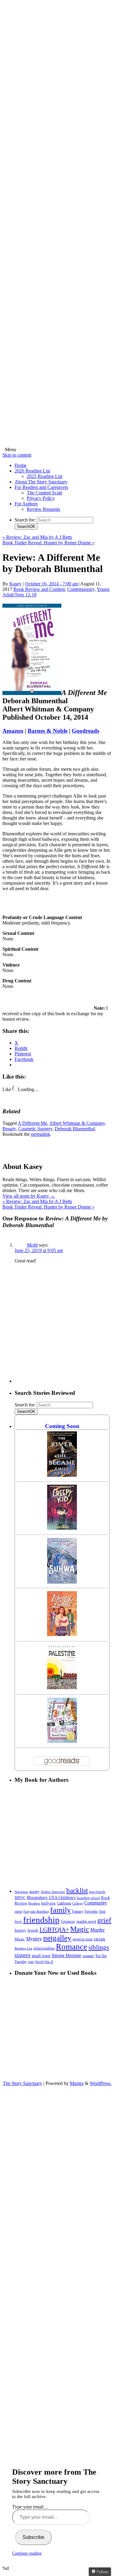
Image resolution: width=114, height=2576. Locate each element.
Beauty (9, 1129)
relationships (44, 1948)
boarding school (88, 1898)
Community (96, 1903)
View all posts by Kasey (29, 1196)
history (20, 1930)
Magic (80, 1929)
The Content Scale (45, 493)
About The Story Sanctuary (41, 482)
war (31, 1962)
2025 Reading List (45, 476)
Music (20, 1939)
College (78, 1903)
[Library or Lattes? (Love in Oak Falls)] (62, 1634)
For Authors (26, 504)
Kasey (16, 584)
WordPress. (101, 2083)
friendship (41, 1920)
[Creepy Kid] (62, 1528)
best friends (97, 1892)
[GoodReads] (57, 370)
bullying (48, 1903)
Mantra (77, 2083)
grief (104, 1920)
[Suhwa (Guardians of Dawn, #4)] (62, 1582)
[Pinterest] (57, 296)
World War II (44, 1962)
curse (18, 1911)
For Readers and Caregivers (41, 487)
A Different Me (32, 1123)
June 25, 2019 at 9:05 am (39, 1250)
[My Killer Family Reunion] (62, 1741)
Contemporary (81, 589)
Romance (72, 1947)
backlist (77, 1890)
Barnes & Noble (48, 731)
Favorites (91, 1911)
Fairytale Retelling (36, 1912)
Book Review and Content (39, 589)
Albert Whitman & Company (77, 1123)
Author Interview (53, 1892)
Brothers (34, 1903)
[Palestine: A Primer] (62, 1688)
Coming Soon (62, 1426)
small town (41, 1956)
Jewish (33, 1930)
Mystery (34, 1939)
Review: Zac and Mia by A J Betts (37, 537)
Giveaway (68, 1922)
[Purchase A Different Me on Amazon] (32, 693)
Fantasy (78, 1911)
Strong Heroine (66, 1955)
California (64, 1903)
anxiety (34, 1892)
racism (100, 1939)
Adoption (21, 1892)
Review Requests (43, 509)
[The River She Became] (62, 1475)
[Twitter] (57, 222)
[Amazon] (57, 444)
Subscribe (33, 2537)
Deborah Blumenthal (75, 1129)
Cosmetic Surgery (35, 1129)
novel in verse (83, 1939)
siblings (99, 1947)
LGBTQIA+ (54, 1929)
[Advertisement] (57, 1326)
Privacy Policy (41, 498)
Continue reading (27, 2553)
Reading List (23, 1948)
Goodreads (85, 731)
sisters (22, 1955)
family (60, 1910)
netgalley (57, 1938)
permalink (41, 1134)
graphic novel (86, 1922)
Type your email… (30, 2507)
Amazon (13, 731)
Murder (97, 1930)
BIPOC (20, 1898)
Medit (32, 1245)
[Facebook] (57, 148)
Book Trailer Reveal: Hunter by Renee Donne (48, 543)
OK (26, 526)
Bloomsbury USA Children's (51, 1897)
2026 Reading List (32, 471)
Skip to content (17, 455)
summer (88, 1956)
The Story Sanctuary (22, 2083)
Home (21, 465)
